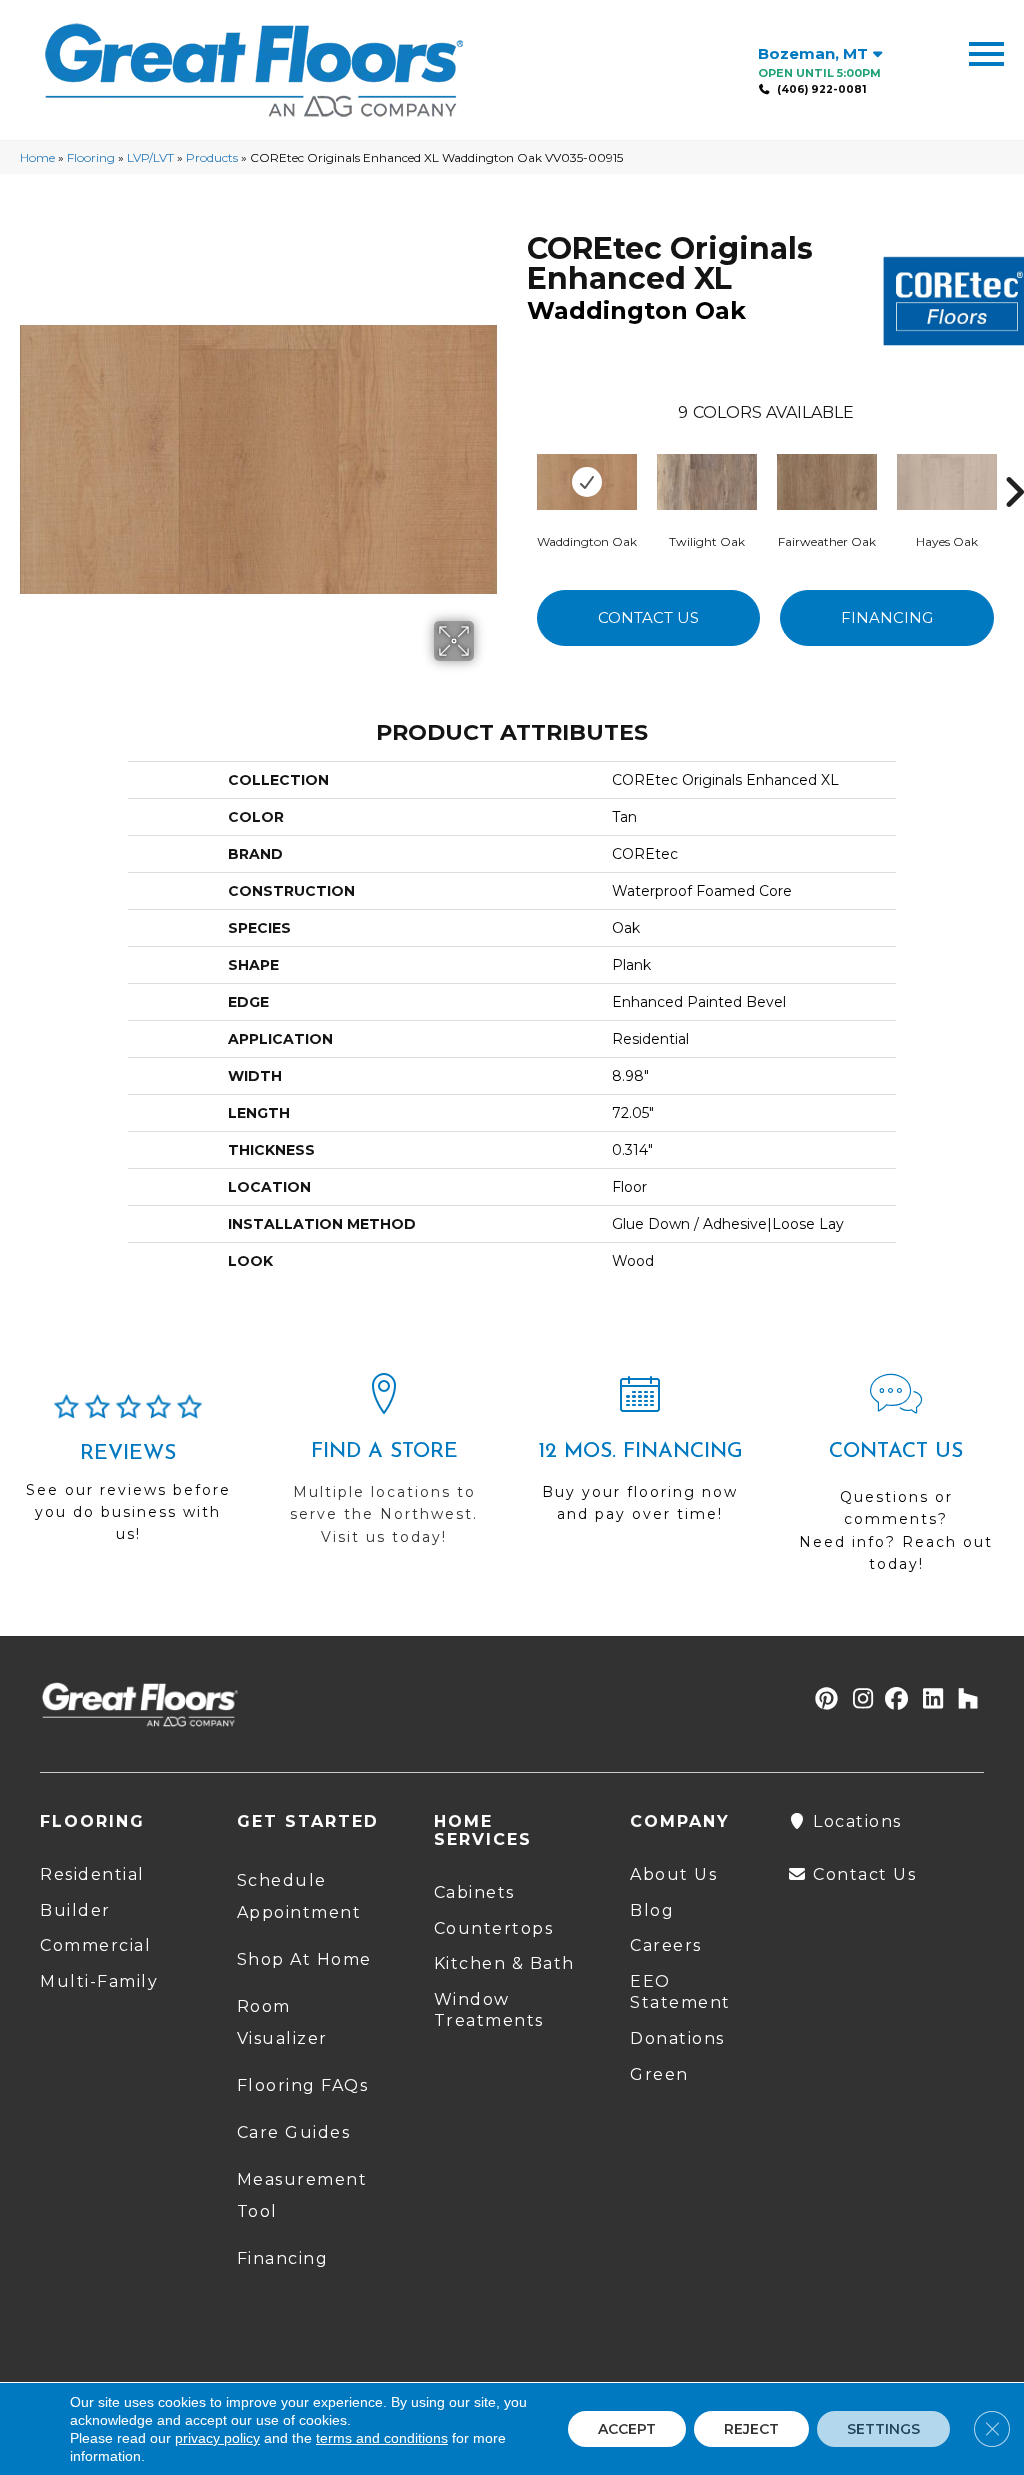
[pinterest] (823, 1699)
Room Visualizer (282, 2022)
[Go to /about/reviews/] (128, 1477)
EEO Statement (680, 1992)
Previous (517, 462)
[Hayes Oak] (947, 482)
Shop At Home (304, 1959)
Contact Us (648, 617)
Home (37, 157)
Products (212, 157)
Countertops (494, 1928)
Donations (677, 2038)
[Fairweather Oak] (827, 482)
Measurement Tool (302, 2195)
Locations (855, 1821)
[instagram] (858, 1699)
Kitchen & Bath (504, 1963)
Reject (751, 2429)
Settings (883, 2429)
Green (659, 2074)
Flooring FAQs (303, 2085)
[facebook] (893, 1699)
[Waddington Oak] (587, 482)
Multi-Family (99, 1981)
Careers (666, 1945)
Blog (652, 1910)
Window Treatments (489, 2010)
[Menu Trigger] (986, 52)
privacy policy (217, 2438)
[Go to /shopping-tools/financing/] (640, 1457)
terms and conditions (382, 2438)
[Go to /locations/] (384, 1468)
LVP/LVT (150, 157)
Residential (92, 1874)
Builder (75, 1910)
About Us (673, 1874)
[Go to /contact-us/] (896, 1482)
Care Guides (294, 2132)
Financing (887, 617)
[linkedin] (928, 1699)
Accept (627, 2429)
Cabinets (474, 1892)
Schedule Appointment (299, 1896)
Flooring (91, 157)
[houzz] (963, 1699)
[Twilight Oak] (707, 482)
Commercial (95, 1945)
